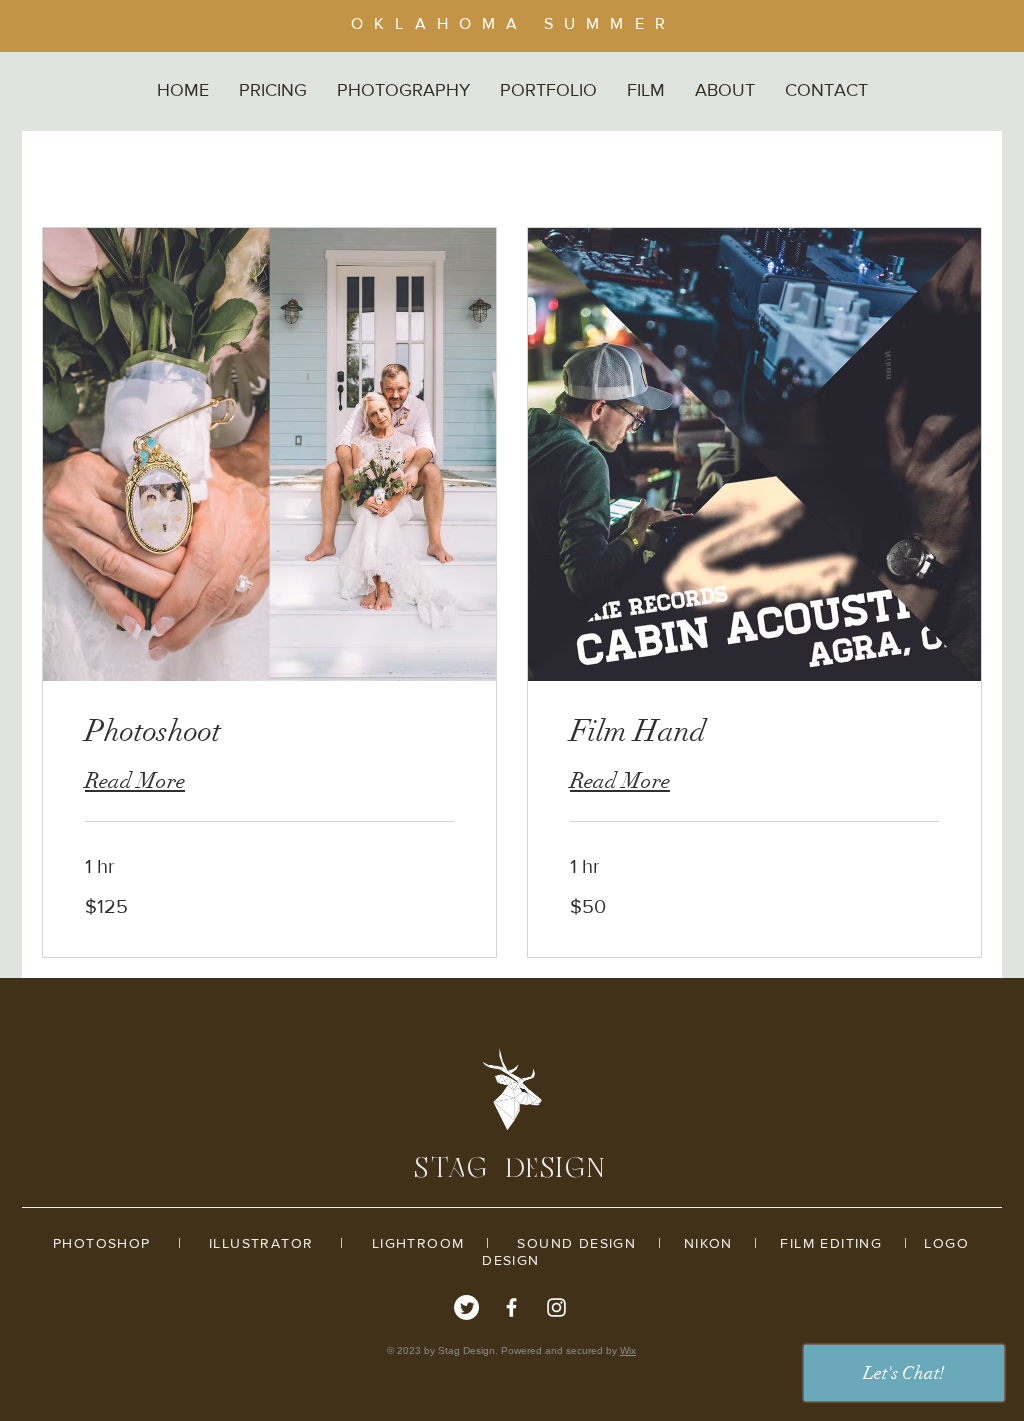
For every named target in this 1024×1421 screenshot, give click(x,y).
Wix (628, 1350)
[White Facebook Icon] (511, 1307)
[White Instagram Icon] (556, 1307)
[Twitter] (466, 1307)
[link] (269, 732)
